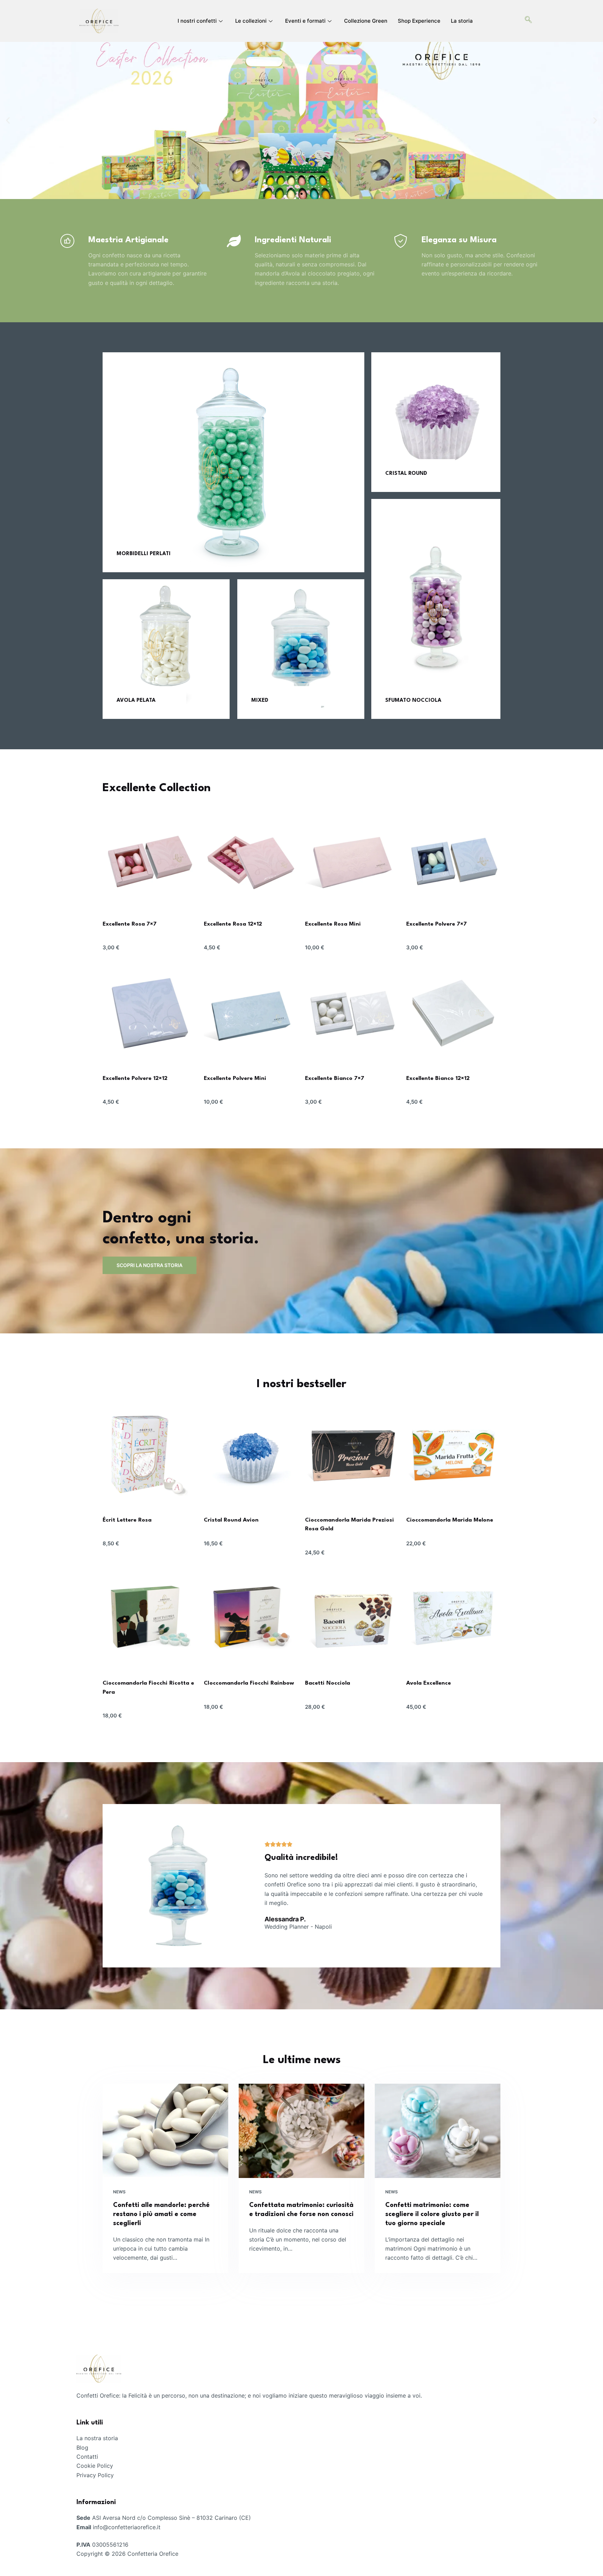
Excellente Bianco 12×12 (438, 1079)
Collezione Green (366, 21)
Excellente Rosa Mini (333, 924)
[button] (8, 121)
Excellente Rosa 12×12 (233, 924)
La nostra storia (97, 2438)
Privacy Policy (95, 2475)
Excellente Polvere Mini (235, 1079)
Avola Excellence (429, 1683)
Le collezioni (251, 21)
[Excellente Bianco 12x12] (453, 1013)
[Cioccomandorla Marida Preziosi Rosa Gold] (352, 1455)
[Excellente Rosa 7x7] (150, 859)
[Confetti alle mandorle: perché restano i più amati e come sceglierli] (165, 2131)
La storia (462, 21)
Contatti (87, 2457)
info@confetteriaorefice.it (127, 2527)
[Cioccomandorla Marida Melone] (453, 1455)
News (119, 2192)
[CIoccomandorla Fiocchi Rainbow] (251, 1618)
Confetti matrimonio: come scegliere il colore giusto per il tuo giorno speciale (432, 2214)
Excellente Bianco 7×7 (335, 1079)
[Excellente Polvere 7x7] (453, 859)
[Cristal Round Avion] (251, 1455)
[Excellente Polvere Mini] (251, 1013)
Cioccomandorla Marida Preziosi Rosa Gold (349, 1525)
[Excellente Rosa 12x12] (251, 859)
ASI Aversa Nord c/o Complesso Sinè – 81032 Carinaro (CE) (172, 2518)
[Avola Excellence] (453, 1618)
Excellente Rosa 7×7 (130, 924)
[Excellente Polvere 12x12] (150, 1013)
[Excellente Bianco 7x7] (352, 1013)
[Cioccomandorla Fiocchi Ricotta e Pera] (150, 1618)
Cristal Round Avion (231, 1520)
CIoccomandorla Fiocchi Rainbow (249, 1683)
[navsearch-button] (528, 21)
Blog (82, 2448)
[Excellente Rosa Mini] (352, 859)
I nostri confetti (197, 21)
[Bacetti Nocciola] (352, 1618)
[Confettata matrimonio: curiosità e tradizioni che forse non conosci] (301, 2131)
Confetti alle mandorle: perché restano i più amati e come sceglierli (161, 2214)
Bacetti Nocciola (327, 1683)
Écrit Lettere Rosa (127, 1520)
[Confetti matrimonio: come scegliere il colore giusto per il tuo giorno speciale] (438, 2131)
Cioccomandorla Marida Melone (450, 1520)
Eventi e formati (305, 21)
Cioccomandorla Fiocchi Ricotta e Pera (148, 1688)
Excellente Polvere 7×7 (437, 924)
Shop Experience (419, 21)
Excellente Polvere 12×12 (135, 1079)
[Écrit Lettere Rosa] (150, 1455)
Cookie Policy (95, 2466)
